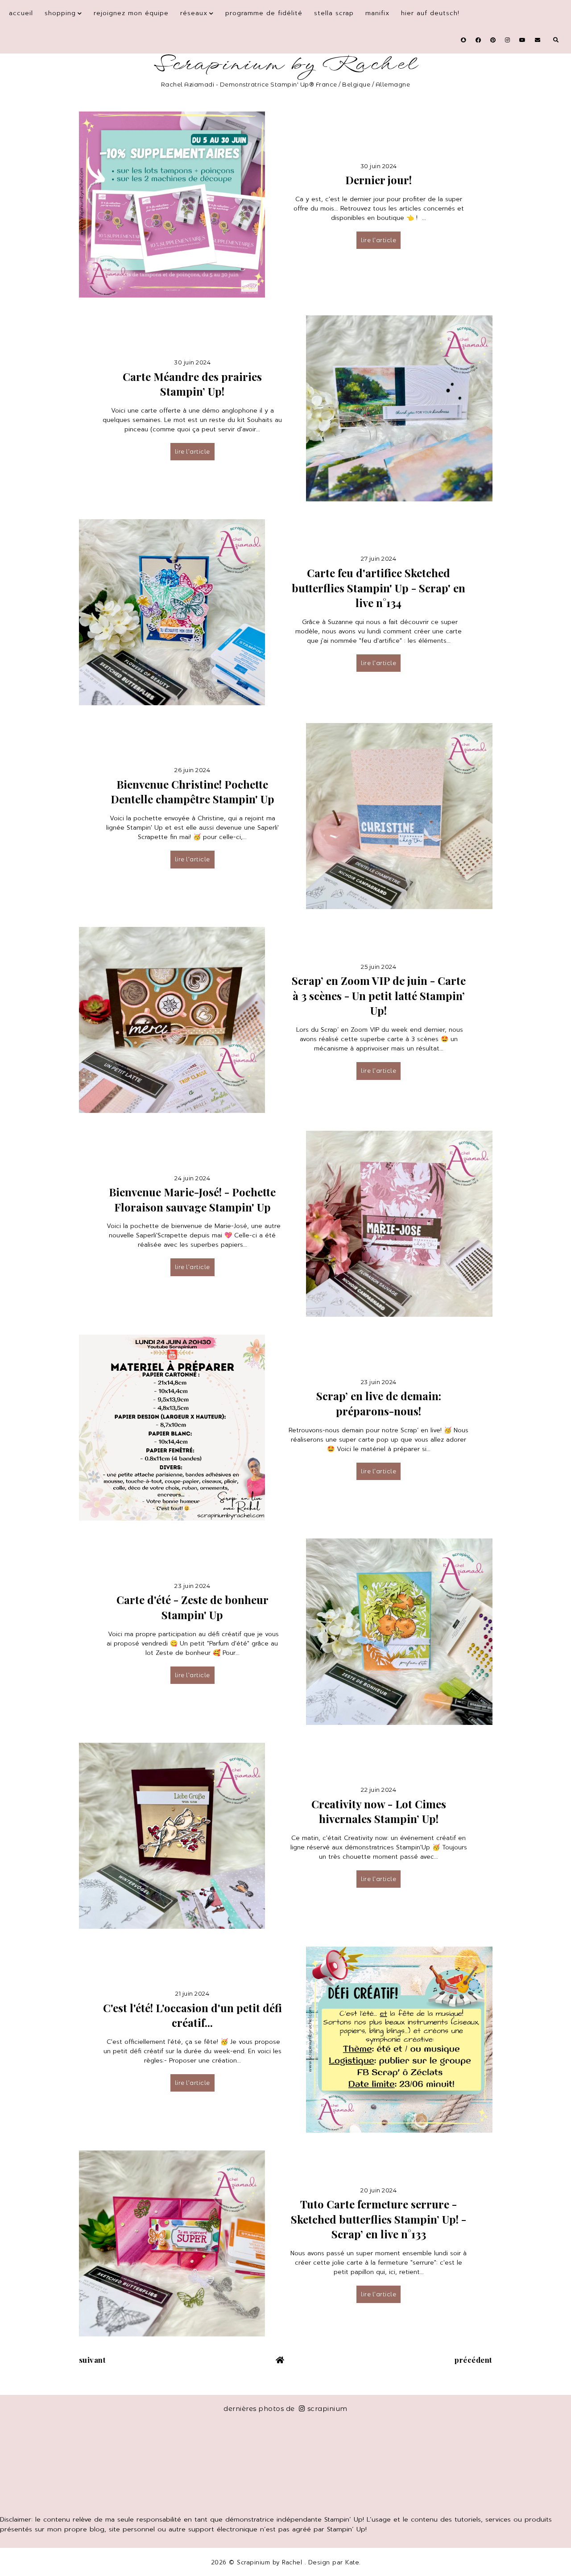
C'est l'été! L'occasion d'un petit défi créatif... (192, 2015)
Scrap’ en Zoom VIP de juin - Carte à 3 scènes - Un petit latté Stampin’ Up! (379, 995)
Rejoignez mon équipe (131, 13)
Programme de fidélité (264, 13)
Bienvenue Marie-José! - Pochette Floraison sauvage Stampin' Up (192, 1199)
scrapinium (327, 2409)
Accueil (21, 13)
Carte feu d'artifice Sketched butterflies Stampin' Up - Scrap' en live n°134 (379, 588)
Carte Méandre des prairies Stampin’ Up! (192, 384)
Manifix (377, 13)
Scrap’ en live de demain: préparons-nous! (379, 1403)
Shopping (60, 13)
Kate (352, 2562)
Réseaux (194, 13)
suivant (93, 2360)
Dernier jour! (379, 180)
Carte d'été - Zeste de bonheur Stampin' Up (192, 1607)
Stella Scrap (334, 13)
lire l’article (379, 240)
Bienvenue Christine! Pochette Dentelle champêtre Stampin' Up (192, 792)
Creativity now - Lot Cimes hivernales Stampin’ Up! (379, 1811)
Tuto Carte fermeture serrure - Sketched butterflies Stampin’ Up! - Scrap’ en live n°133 (379, 2219)
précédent (474, 2360)
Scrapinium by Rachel (286, 64)
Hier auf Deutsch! (430, 13)
